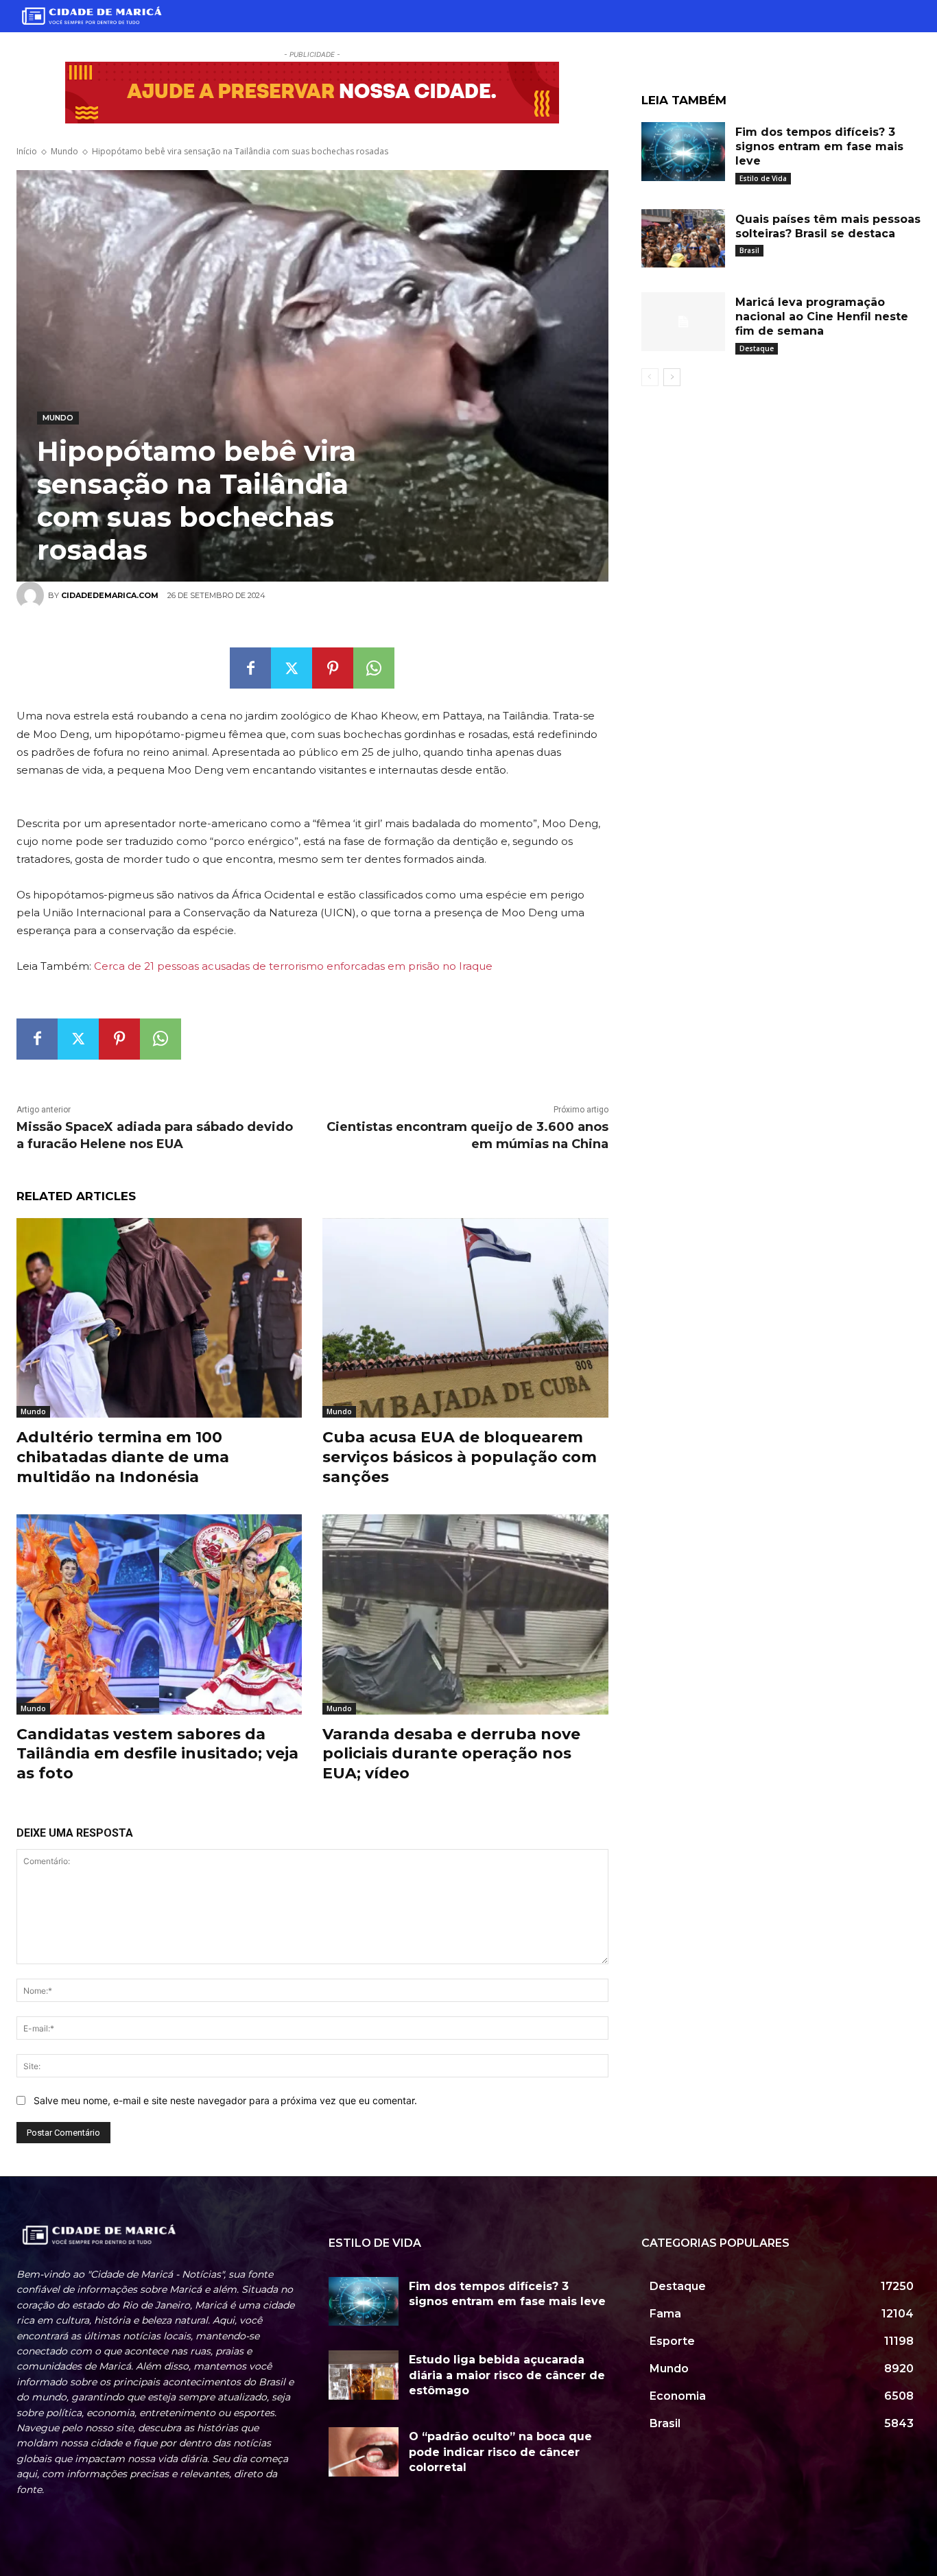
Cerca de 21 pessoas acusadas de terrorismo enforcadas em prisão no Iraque (293, 966)
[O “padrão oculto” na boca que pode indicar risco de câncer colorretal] (364, 2452)
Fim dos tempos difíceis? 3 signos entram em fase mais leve (819, 146)
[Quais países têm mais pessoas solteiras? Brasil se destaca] (683, 239)
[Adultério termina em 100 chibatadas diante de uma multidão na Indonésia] (159, 1318)
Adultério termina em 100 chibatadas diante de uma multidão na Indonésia (123, 1457)
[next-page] (672, 377)
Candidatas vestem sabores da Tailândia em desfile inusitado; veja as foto (157, 1754)
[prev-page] (650, 377)
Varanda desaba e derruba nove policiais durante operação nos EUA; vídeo (451, 1754)
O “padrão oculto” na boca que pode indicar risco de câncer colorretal (500, 2452)
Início (27, 151)
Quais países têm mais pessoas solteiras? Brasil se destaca (828, 226)
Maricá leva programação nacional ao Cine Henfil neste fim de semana (822, 317)
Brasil (749, 250)
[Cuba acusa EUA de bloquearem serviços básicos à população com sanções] (465, 1318)
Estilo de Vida (763, 178)
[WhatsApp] (374, 668)
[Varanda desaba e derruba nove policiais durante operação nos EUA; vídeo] (465, 1614)
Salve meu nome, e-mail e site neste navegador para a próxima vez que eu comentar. (225, 2100)
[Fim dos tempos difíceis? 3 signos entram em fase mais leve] (683, 152)
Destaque (757, 348)
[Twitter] (292, 668)
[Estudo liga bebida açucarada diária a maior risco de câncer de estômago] (364, 2375)
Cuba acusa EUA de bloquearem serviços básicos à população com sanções (460, 1457)
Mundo (64, 151)
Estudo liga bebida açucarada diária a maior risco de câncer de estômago (507, 2375)
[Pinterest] (333, 668)
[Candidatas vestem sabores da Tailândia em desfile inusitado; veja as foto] (159, 1614)
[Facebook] (250, 668)
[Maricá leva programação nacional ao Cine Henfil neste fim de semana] (683, 322)
